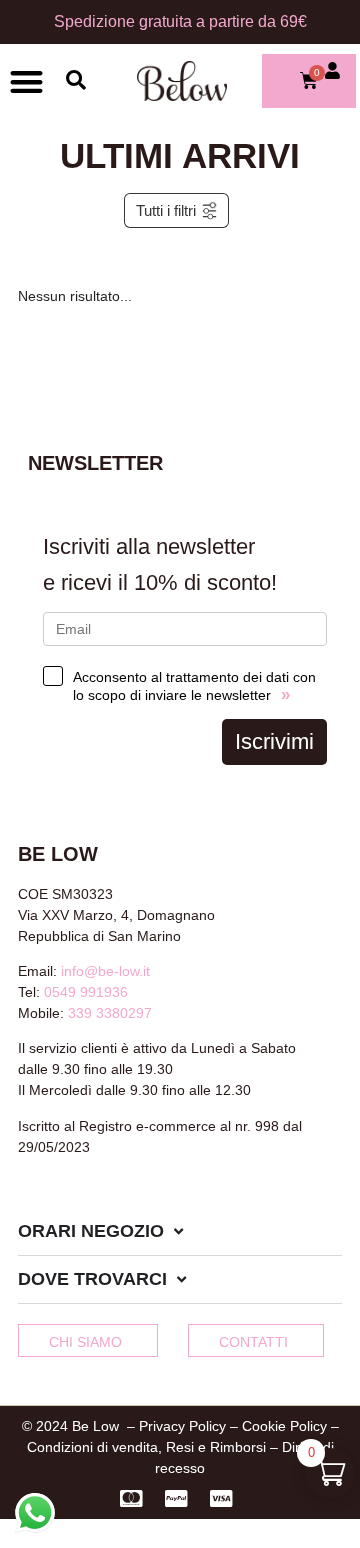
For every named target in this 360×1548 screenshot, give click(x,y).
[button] (26, 81)
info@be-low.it (105, 971)
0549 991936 (86, 992)
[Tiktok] (92, 1200)
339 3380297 (110, 1013)
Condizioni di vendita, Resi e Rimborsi (146, 1447)
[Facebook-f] (26, 1200)
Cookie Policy (284, 1426)
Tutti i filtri (166, 210)
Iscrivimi (274, 741)
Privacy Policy (182, 1426)
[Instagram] (59, 1200)
